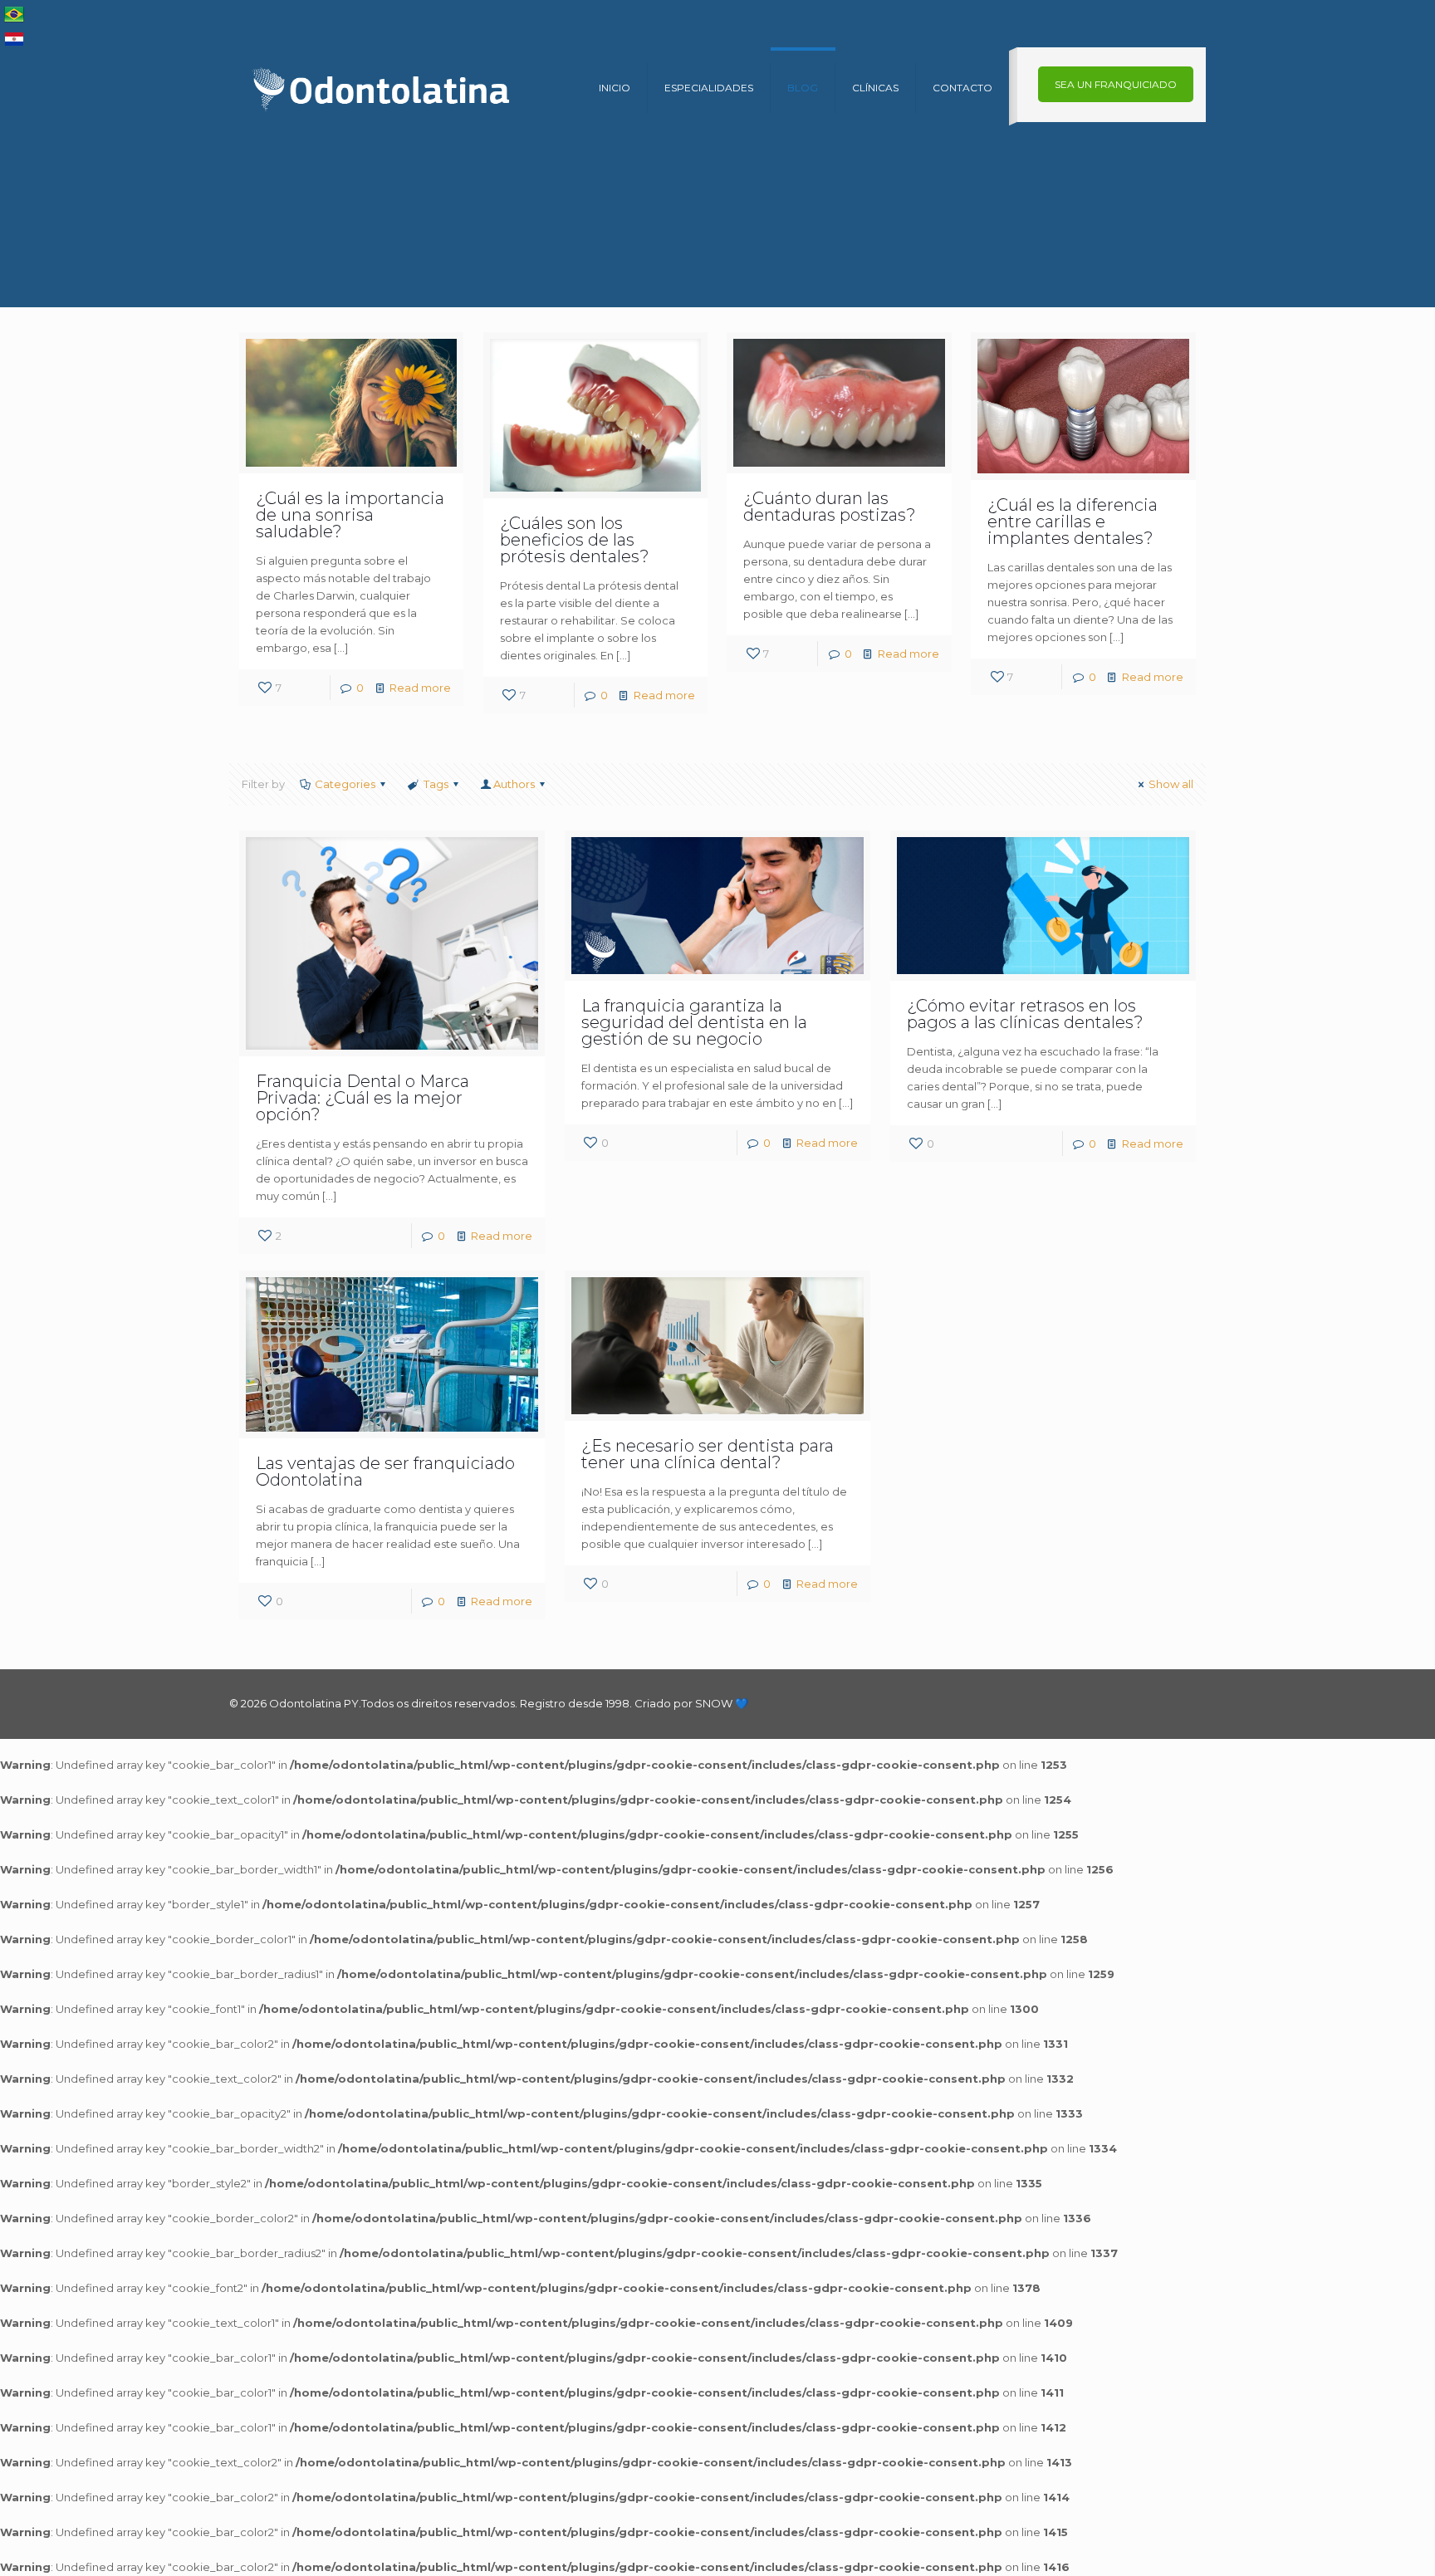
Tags (436, 784)
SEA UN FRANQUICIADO (1116, 84)
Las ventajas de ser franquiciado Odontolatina (385, 1472)
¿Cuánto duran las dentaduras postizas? (830, 507)
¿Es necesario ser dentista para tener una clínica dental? (708, 1454)
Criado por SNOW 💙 (690, 1703)
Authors (514, 784)
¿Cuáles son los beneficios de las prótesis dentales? (575, 540)
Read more (420, 688)
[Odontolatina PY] (383, 88)
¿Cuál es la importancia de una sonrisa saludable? (350, 515)
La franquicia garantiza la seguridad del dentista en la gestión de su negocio (694, 1022)
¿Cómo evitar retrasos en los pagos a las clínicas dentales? (1025, 1014)
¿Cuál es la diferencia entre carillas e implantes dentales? (1073, 522)
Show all (1171, 784)
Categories (345, 784)
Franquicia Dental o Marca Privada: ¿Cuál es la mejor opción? (362, 1098)
